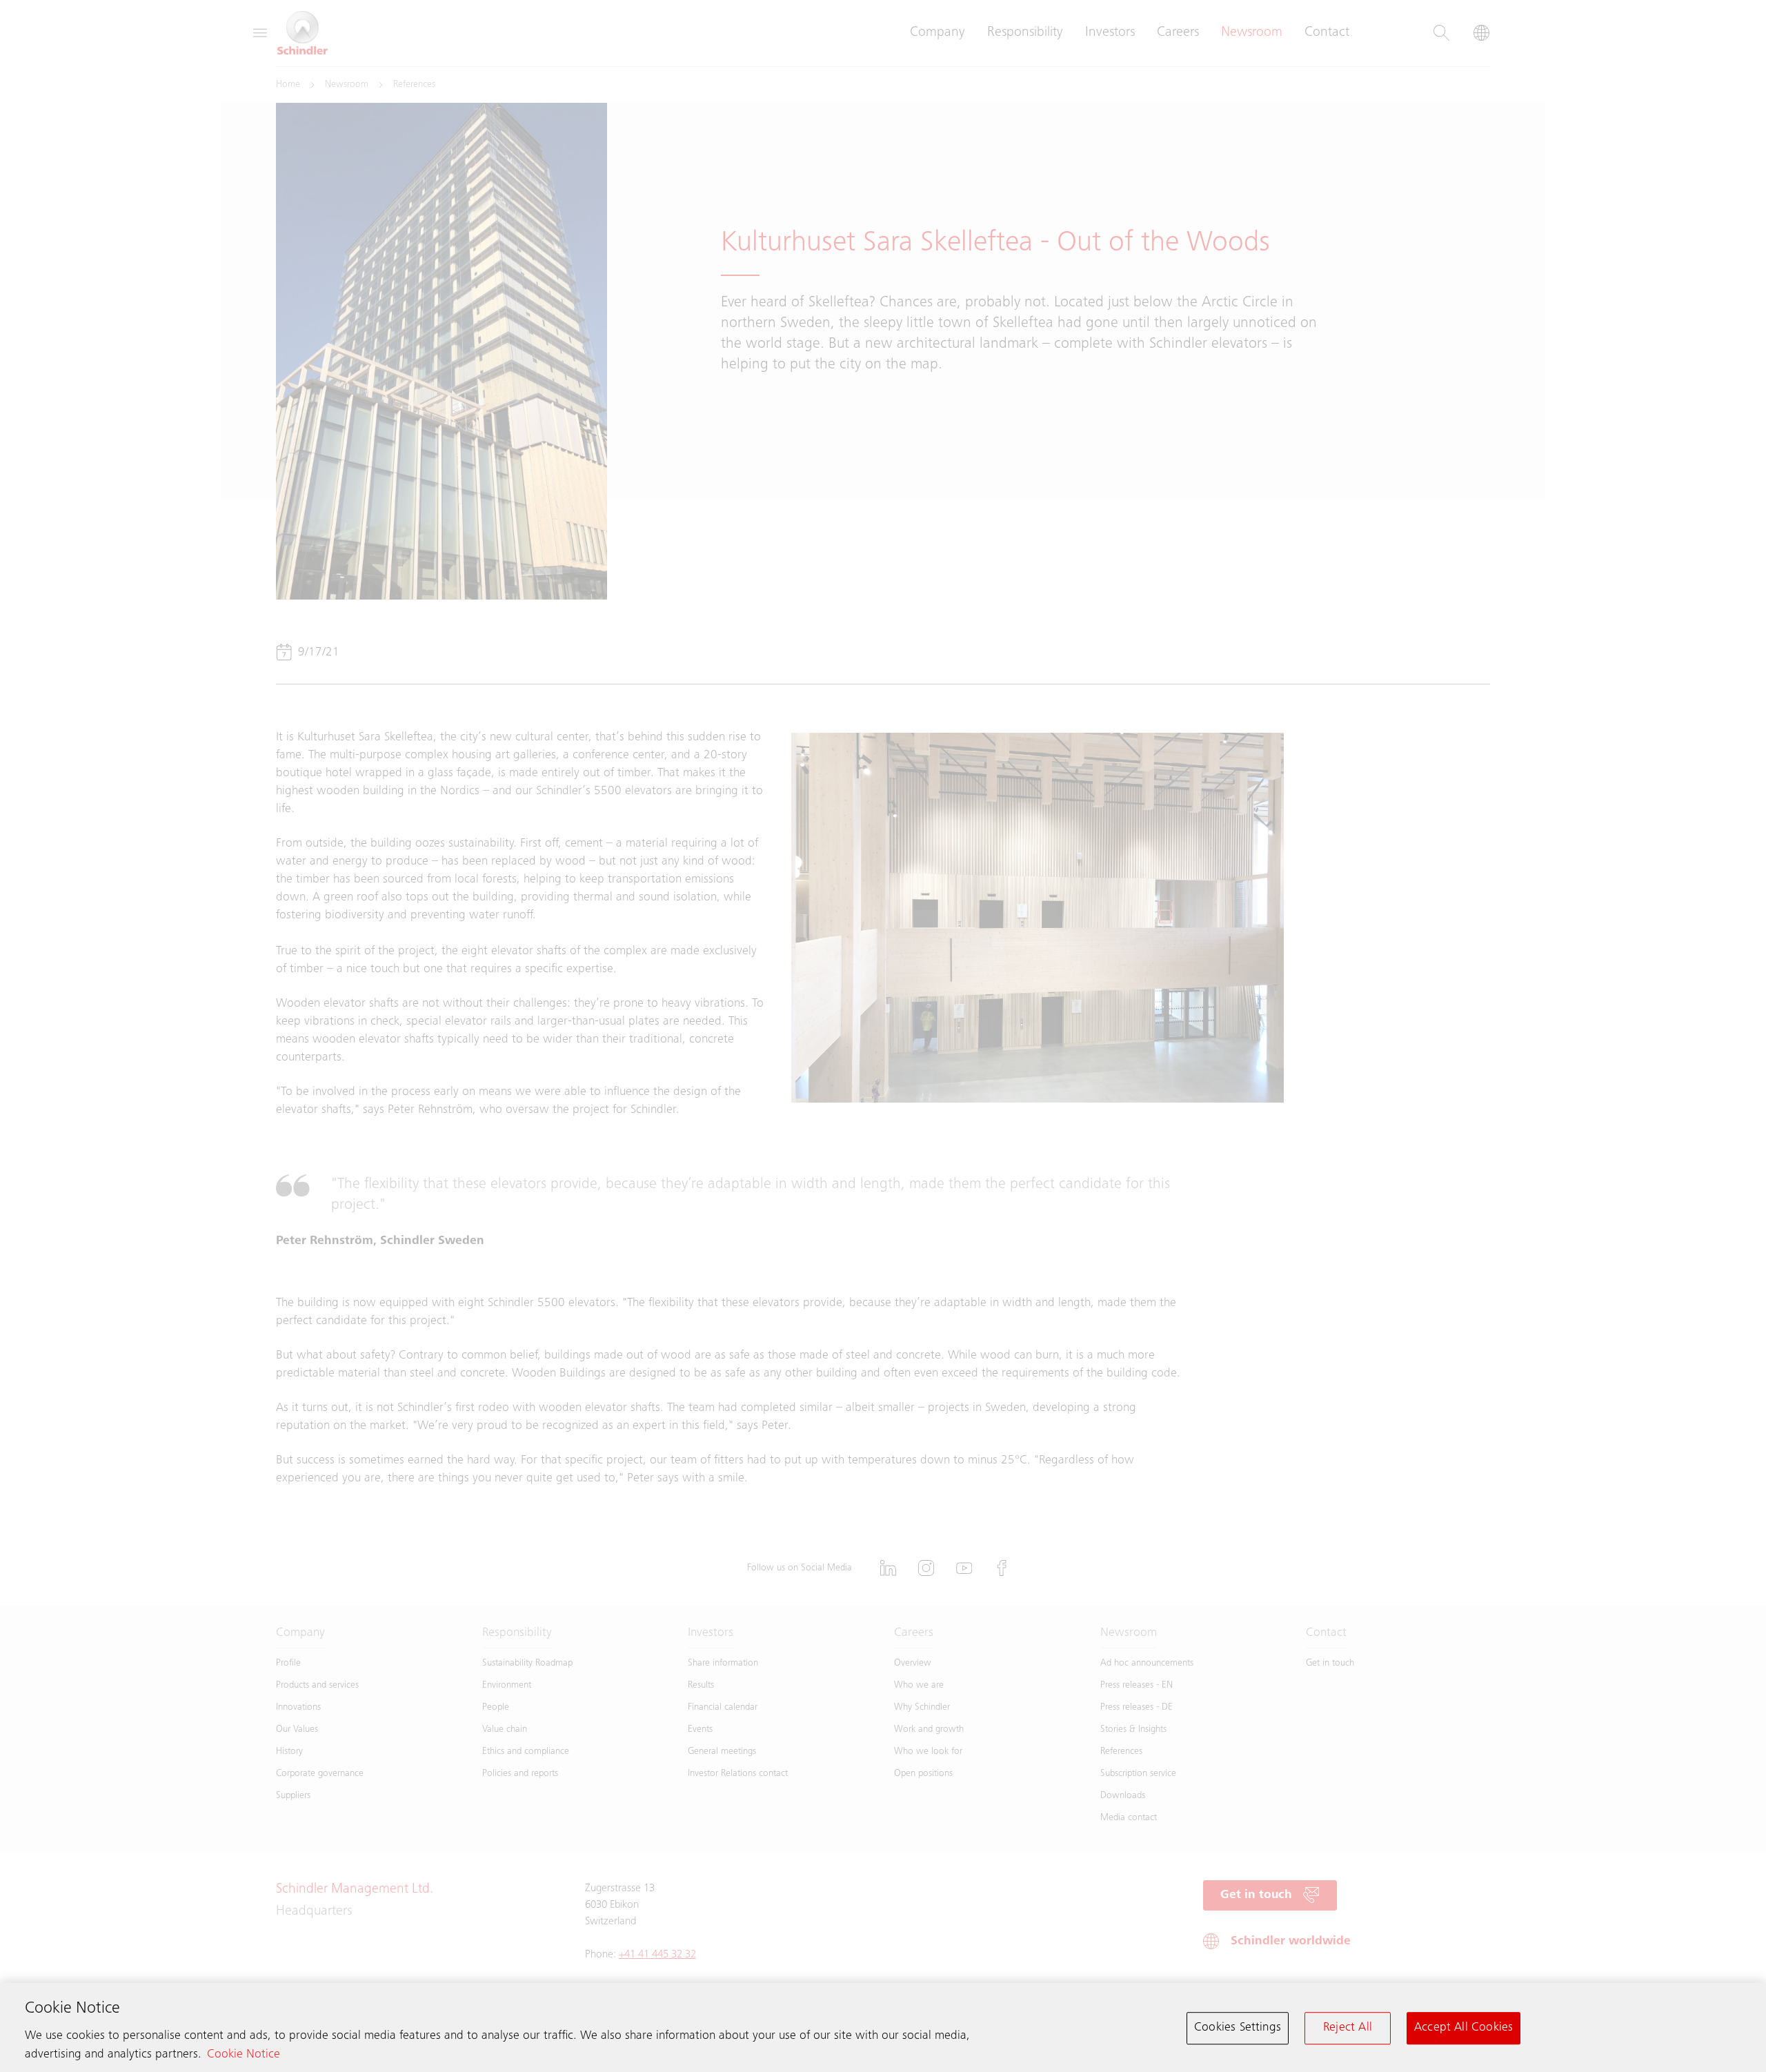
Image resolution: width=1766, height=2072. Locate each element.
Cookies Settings (1238, 2028)
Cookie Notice (244, 2055)
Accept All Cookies (1464, 2028)
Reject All (1348, 2028)
